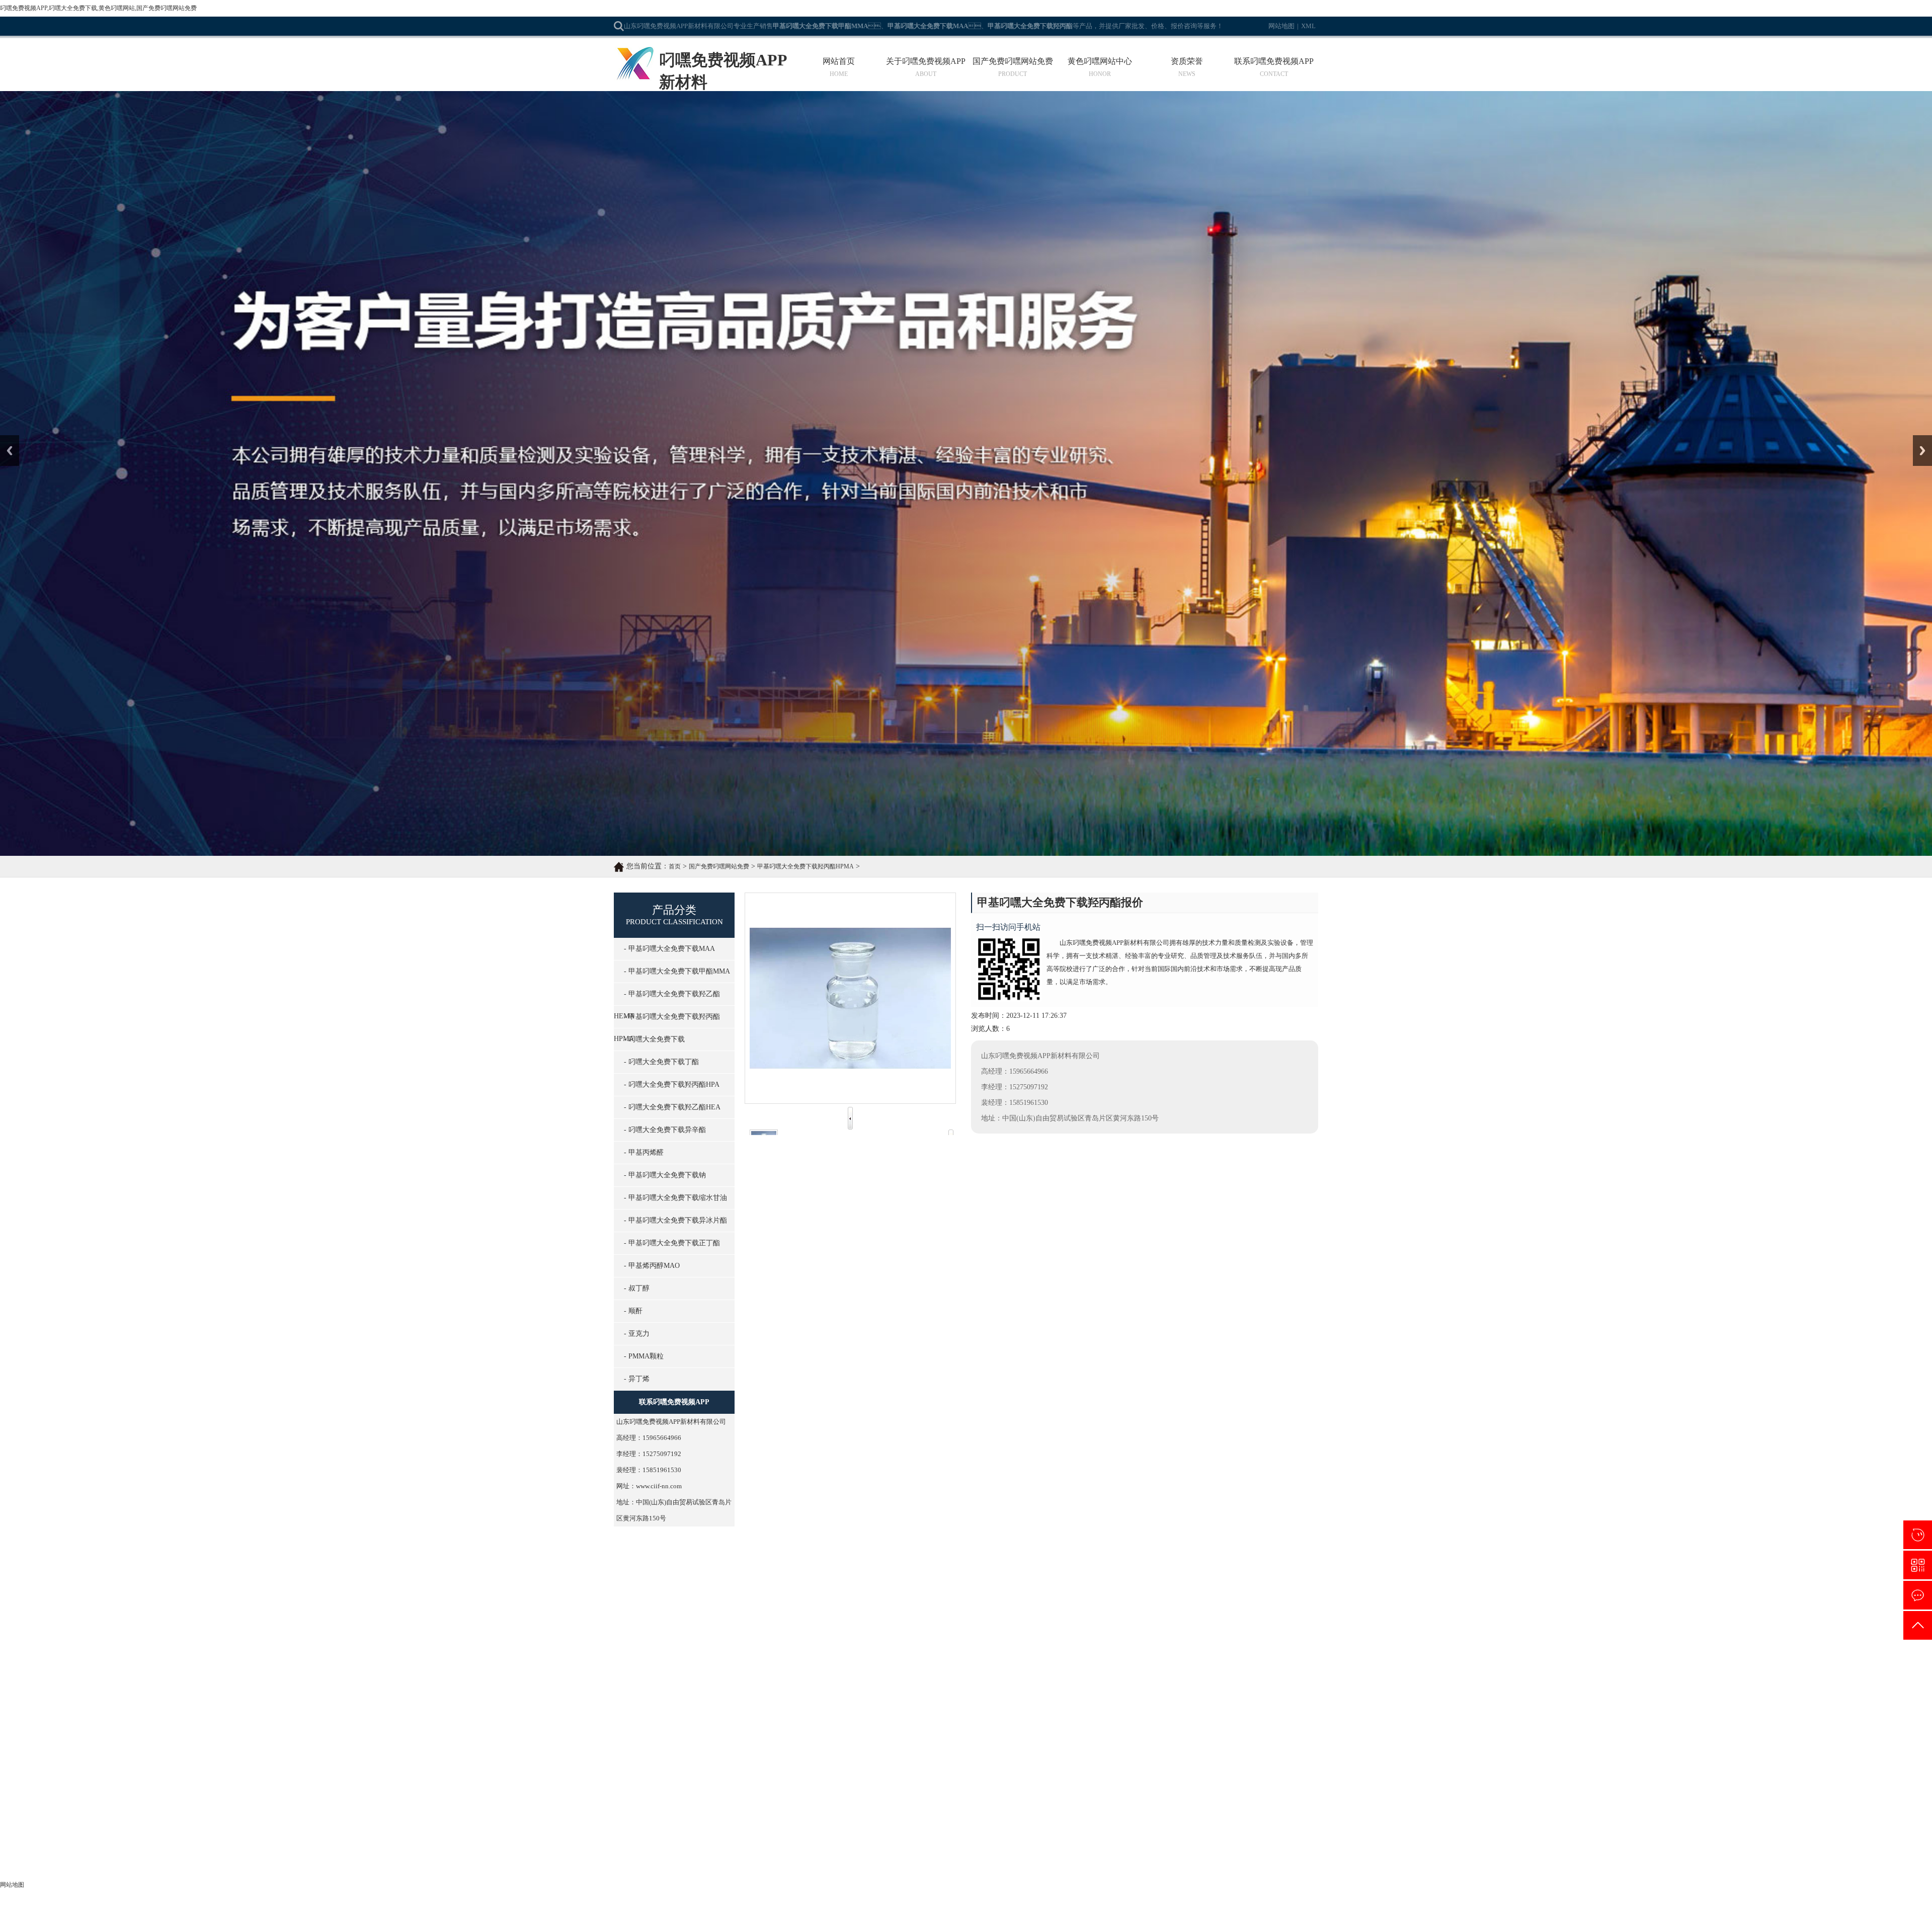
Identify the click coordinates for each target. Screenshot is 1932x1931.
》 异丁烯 (736, 1851)
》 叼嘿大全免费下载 (754, 1760)
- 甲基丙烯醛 (644, 1152)
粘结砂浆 (1155, 1655)
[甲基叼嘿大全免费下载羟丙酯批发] (1249, 1413)
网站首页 (839, 61)
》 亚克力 (844, 1836)
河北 (934, 1919)
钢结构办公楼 (738, 1655)
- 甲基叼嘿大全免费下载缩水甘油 (675, 1198)
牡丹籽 (820, 1655)
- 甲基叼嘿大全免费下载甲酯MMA (677, 971)
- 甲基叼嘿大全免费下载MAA (669, 949)
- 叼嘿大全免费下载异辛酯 (665, 1130)
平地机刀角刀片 (1242, 1655)
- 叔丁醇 (637, 1288)
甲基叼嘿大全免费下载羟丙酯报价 (959, 1427)
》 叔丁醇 (629, 1836)
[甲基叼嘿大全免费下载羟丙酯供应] (1104, 1413)
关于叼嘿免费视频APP (926, 61)
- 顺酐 (633, 1311)
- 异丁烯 (637, 1379)
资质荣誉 (1187, 61)
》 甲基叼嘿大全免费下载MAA (662, 1730)
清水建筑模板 (1022, 1655)
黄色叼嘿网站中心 (1100, 61)
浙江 (984, 1919)
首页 (675, 866)
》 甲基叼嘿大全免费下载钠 (872, 1790)
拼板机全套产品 (983, 1655)
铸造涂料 (901, 1655)
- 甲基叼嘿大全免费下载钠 (665, 1175)
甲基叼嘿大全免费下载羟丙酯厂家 (959, 1589)
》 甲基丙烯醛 (743, 1790)
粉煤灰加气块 (792, 1655)
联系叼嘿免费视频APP (1274, 61)
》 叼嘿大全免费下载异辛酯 (657, 1790)
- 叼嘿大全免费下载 (654, 1039)
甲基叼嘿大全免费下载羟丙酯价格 (814, 1589)
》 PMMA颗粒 (636, 1851)
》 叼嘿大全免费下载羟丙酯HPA (771, 1775)
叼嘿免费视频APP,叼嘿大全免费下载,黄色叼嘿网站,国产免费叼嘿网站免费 (98, 8)
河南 (1017, 1919)
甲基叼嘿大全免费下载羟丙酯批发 (1249, 1427)
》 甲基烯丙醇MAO (859, 1821)
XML (1308, 26)
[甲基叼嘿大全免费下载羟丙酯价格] (814, 1575)
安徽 (1000, 1919)
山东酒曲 (841, 1655)
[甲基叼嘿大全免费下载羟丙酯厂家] (959, 1575)
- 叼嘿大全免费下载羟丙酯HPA (672, 1084)
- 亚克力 (637, 1334)
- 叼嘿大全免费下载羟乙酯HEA (672, 1107)
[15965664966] (1918, 1535)
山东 (950, 1919)
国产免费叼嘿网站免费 (1013, 61)
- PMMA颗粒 (644, 1356)
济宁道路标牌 (871, 1655)
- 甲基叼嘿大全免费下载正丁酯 (672, 1243)
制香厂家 (1209, 1655)
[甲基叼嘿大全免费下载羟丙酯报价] (959, 1413)
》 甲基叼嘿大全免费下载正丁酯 (879, 1805)
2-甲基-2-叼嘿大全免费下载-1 (818, 1241)
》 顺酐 (733, 1836)
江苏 (967, 1919)
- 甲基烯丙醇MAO (652, 1266)
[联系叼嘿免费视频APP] (1918, 1595)
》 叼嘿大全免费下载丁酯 (868, 1760)
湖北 (1033, 1919)
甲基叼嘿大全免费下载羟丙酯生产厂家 (833, 1226)
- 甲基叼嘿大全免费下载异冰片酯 (675, 1220)
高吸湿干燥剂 (1076, 1655)
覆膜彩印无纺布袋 (937, 1655)
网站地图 (1281, 26)
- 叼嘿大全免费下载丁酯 (661, 1062)
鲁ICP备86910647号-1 (1100, 1905)
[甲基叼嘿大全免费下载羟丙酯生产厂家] (814, 1413)
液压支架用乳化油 (1118, 1655)
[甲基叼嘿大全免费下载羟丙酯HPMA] (1104, 1575)
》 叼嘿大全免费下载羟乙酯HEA (879, 1775)
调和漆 (765, 1655)
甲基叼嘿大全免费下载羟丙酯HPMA (806, 866)
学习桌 (1049, 1655)
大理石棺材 (1182, 1655)
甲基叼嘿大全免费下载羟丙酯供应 (1104, 1427)
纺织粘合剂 (705, 1655)
